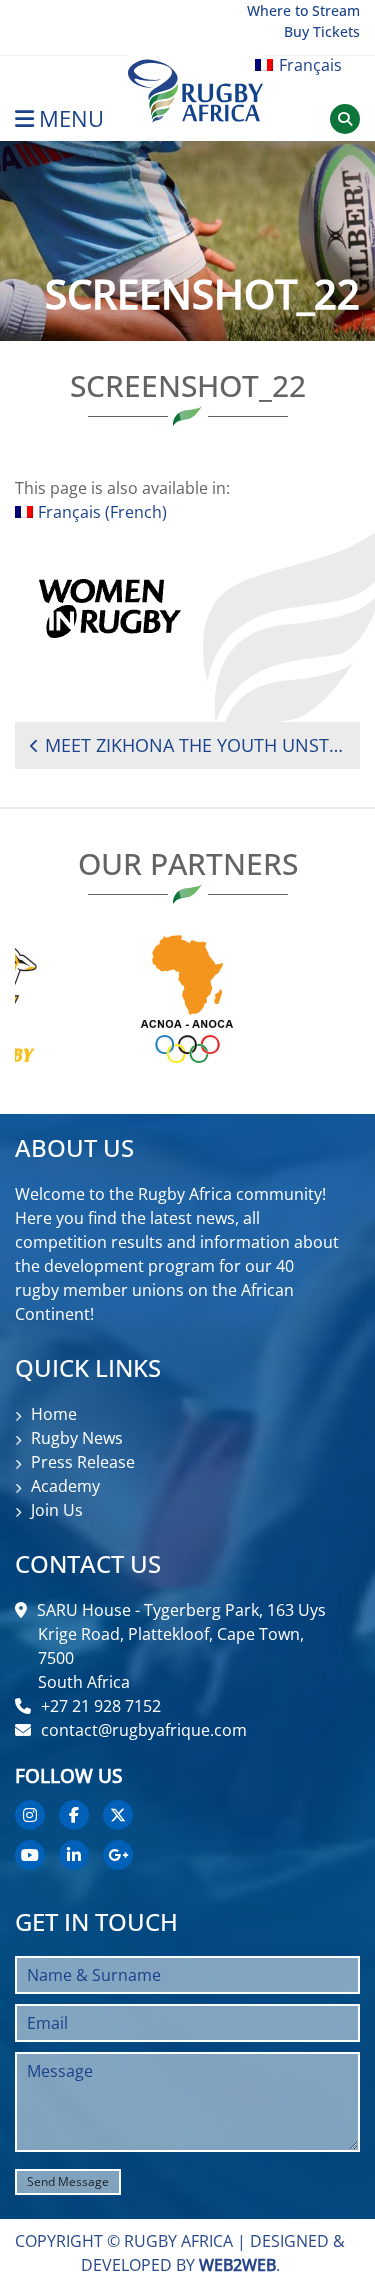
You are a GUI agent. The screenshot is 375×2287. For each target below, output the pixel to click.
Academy (65, 1486)
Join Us (57, 1510)
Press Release (83, 1462)
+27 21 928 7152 (101, 1706)
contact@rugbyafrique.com (144, 1730)
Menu (71, 118)
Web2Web (237, 2265)
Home (54, 1414)
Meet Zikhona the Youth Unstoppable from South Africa (195, 745)
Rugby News (77, 1438)
